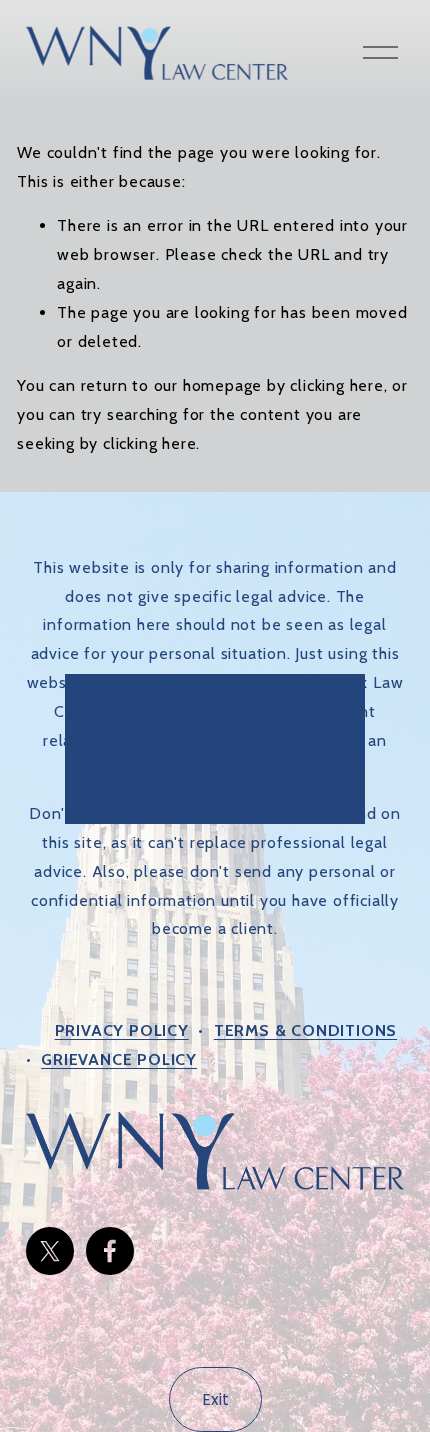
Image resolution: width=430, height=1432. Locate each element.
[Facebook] (110, 1251)
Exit (215, 1399)
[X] (50, 1251)
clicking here (336, 385)
